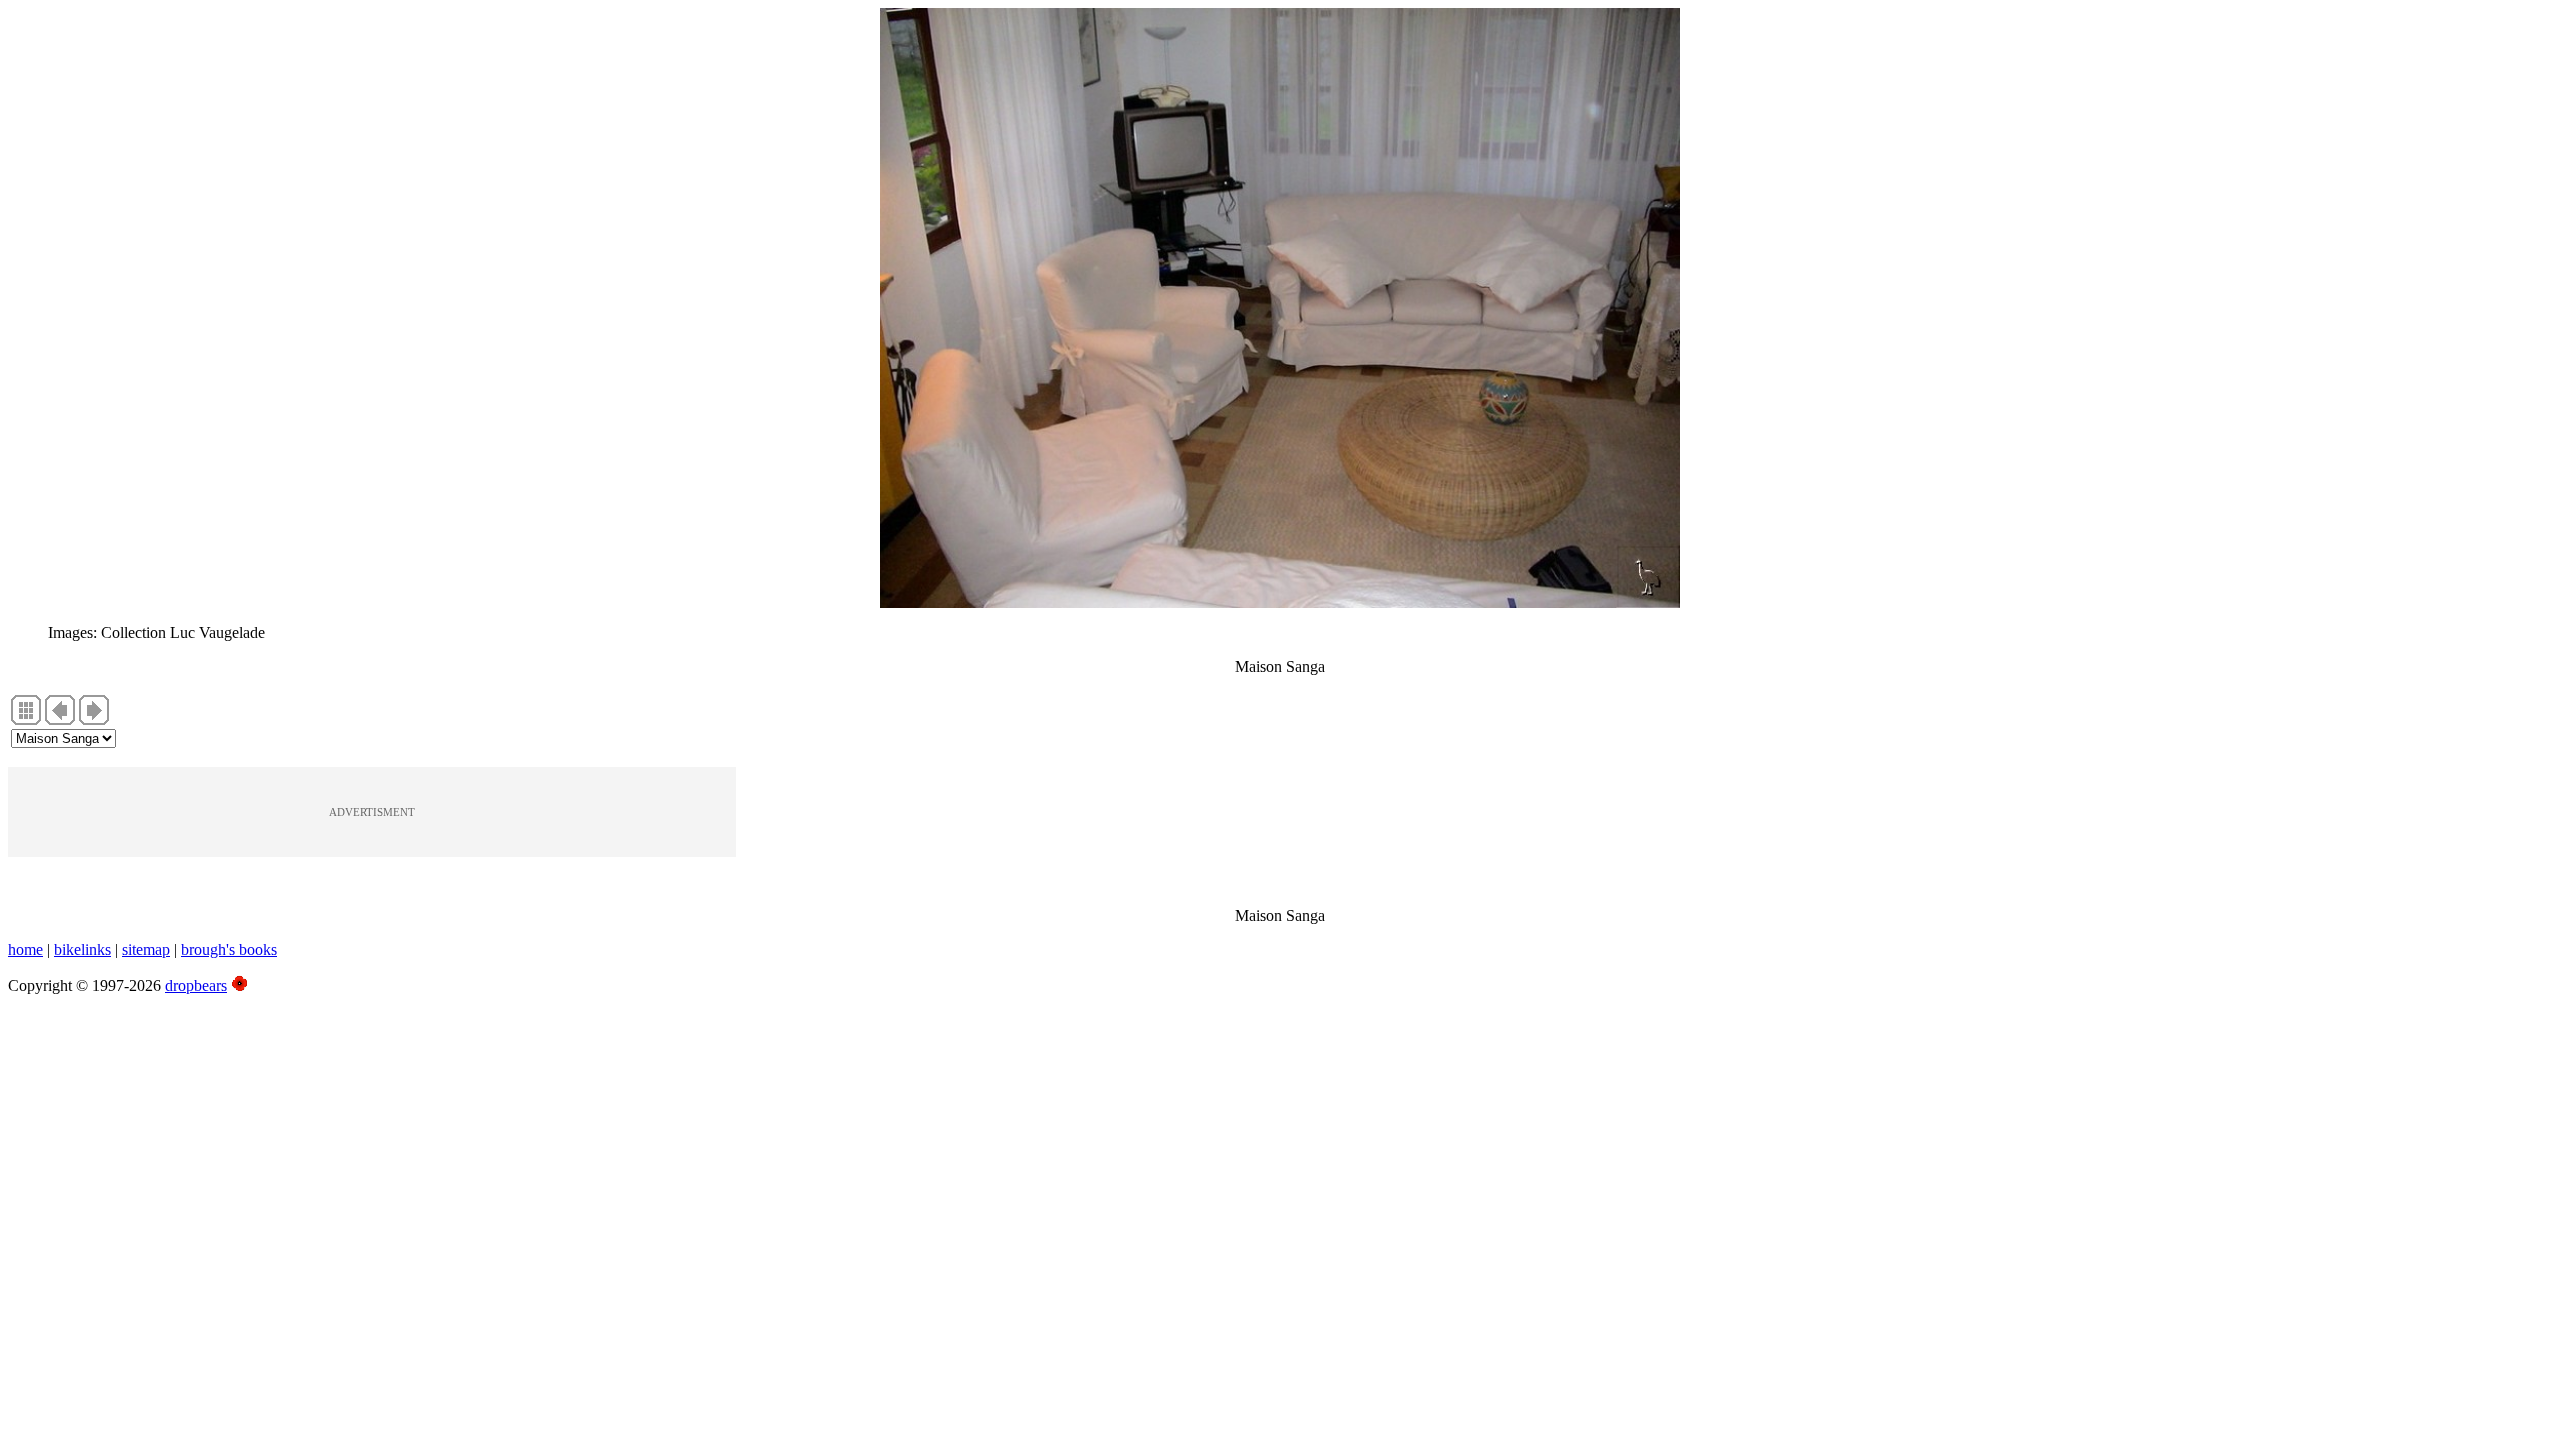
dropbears (196, 985)
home (25, 949)
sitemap (146, 949)
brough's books (229, 949)
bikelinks (82, 949)
